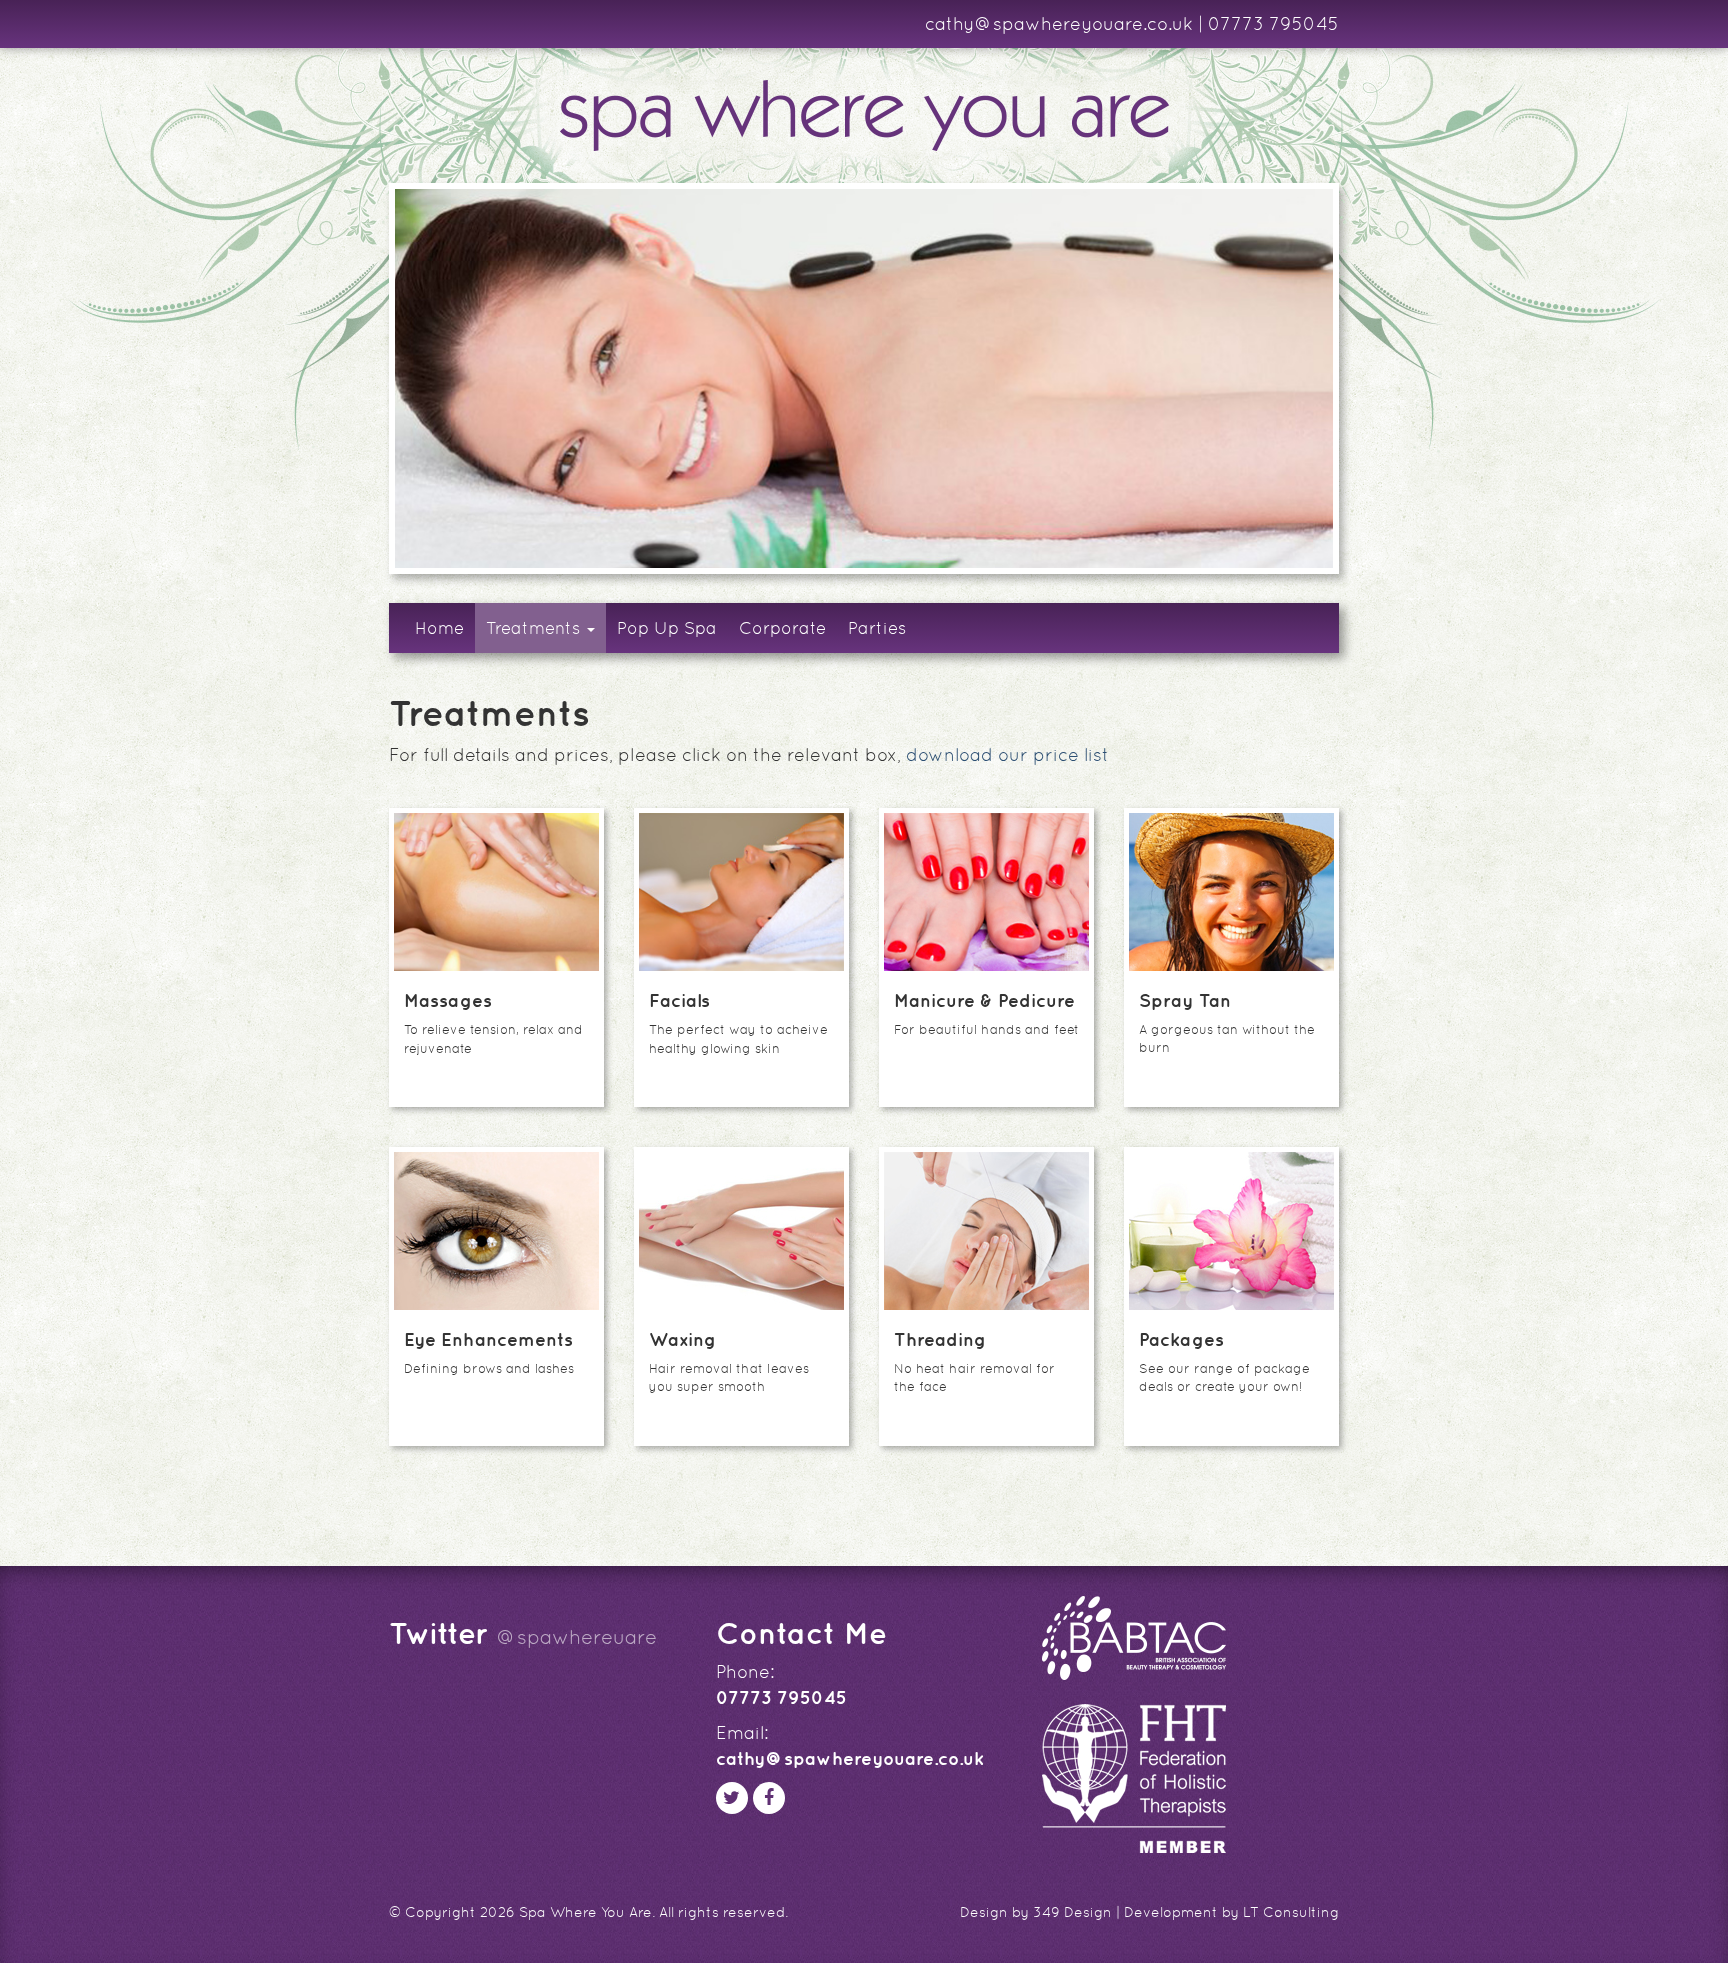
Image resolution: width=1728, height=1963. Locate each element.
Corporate (782, 628)
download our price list (1007, 754)
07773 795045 (1273, 23)
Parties (877, 628)
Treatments (535, 628)
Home (439, 628)
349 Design (1072, 1912)
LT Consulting (1291, 1912)
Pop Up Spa (667, 628)
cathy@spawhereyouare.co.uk (1059, 23)
